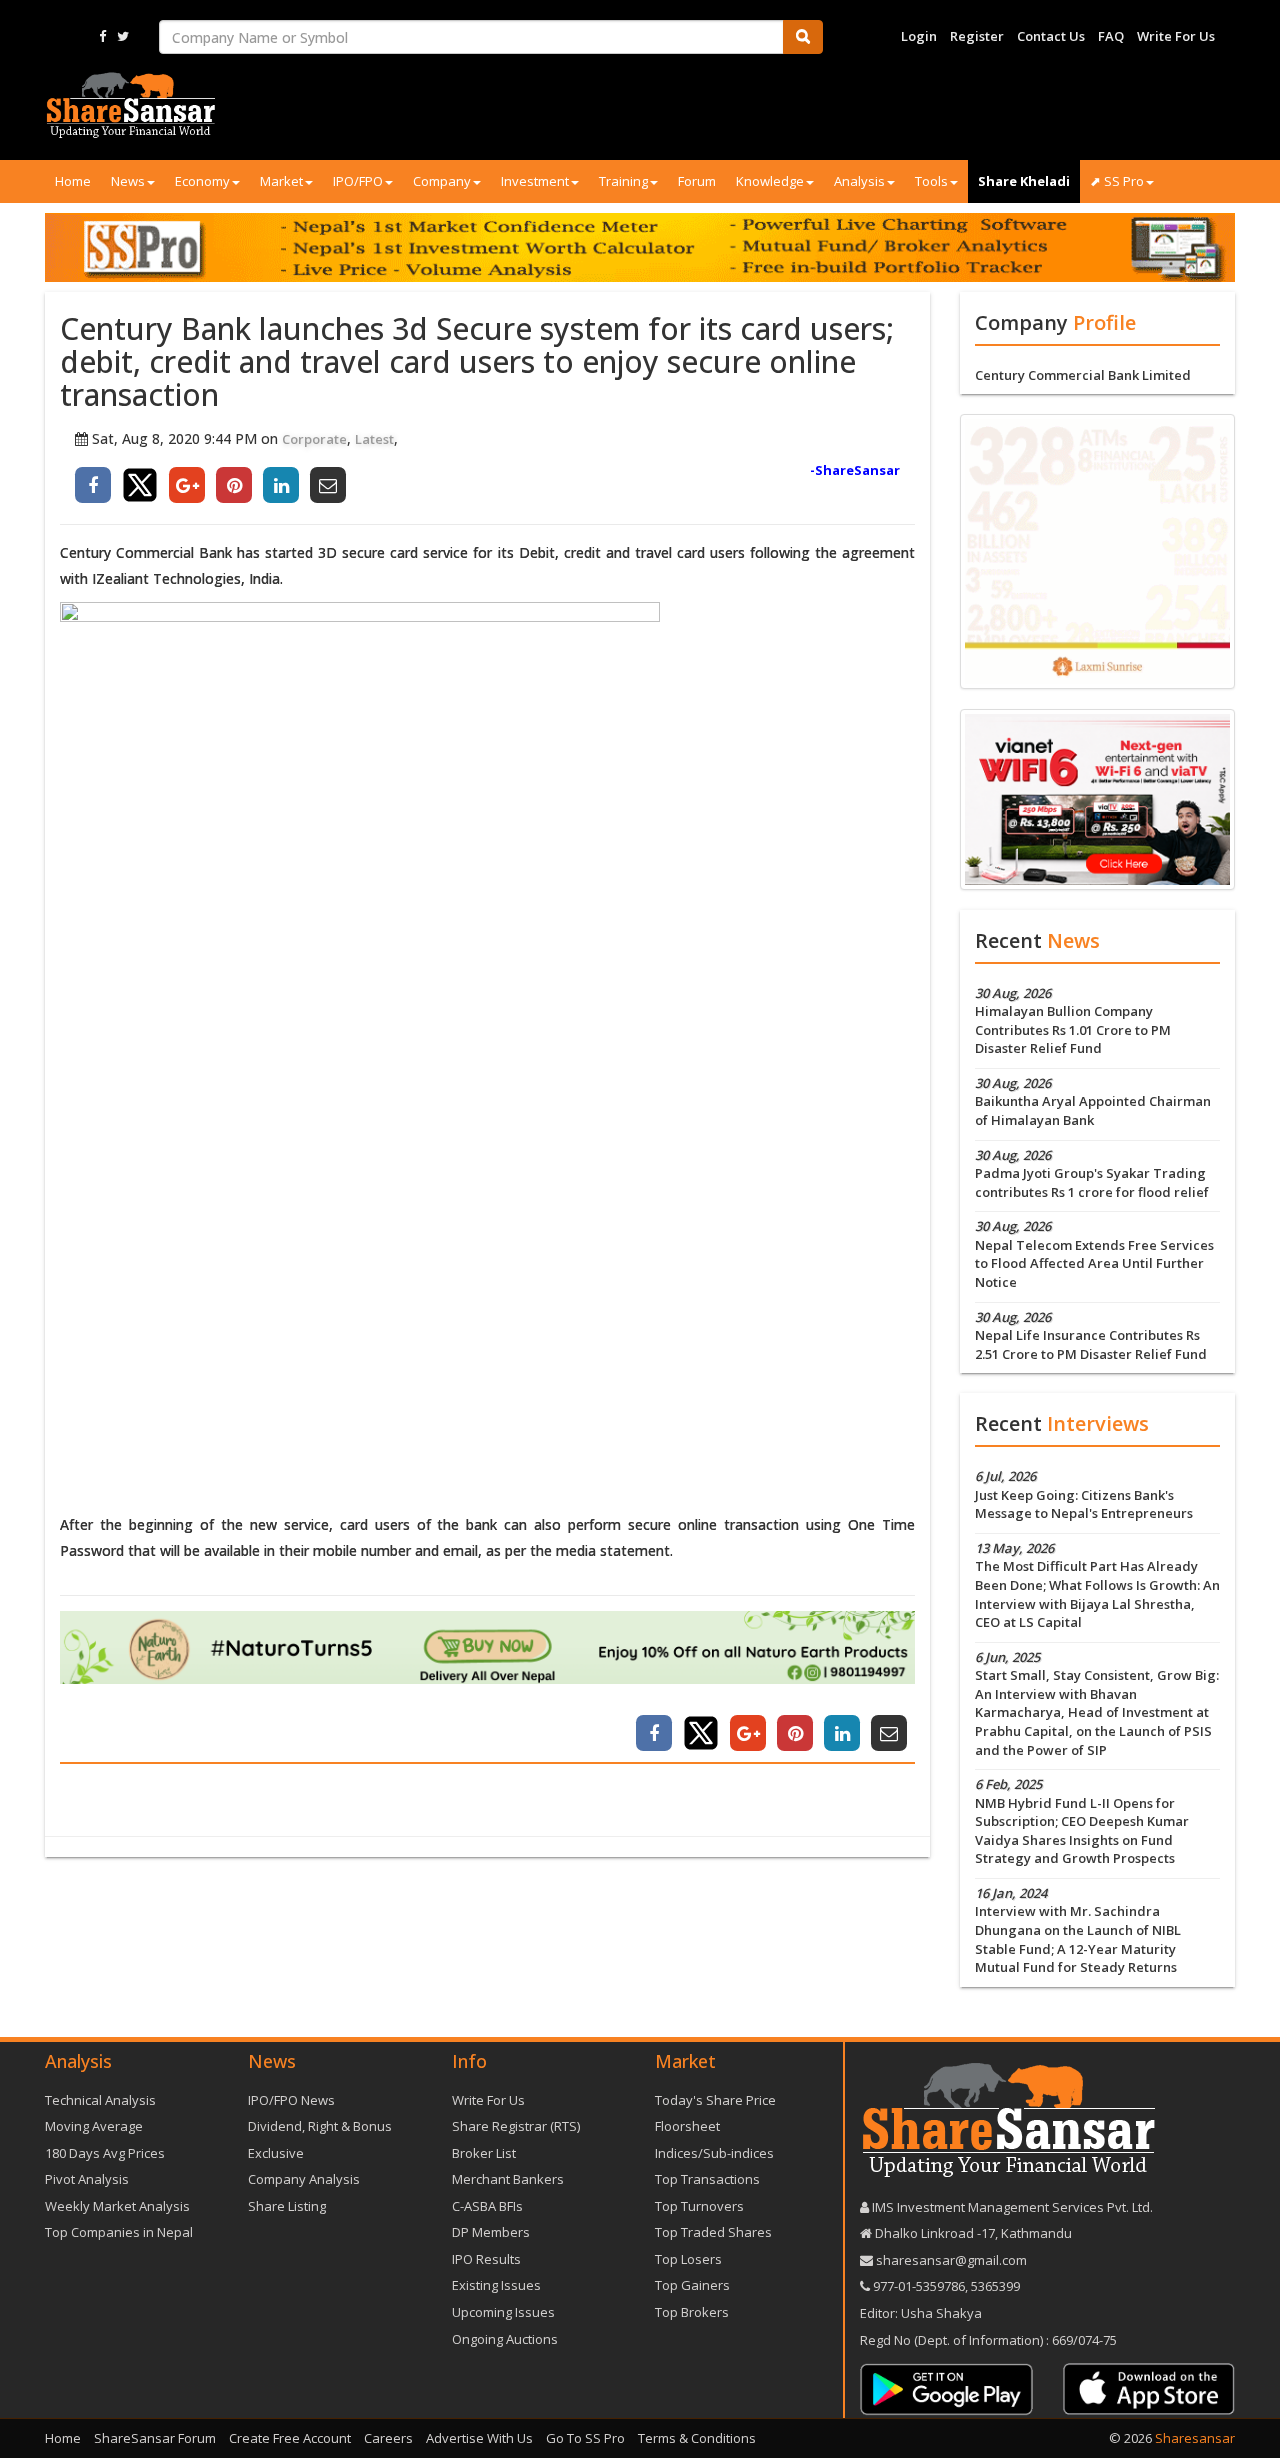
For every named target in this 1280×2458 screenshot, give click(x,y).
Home (73, 181)
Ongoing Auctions (505, 2339)
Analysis (859, 181)
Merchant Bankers (508, 2179)
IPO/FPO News (291, 2100)
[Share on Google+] (187, 485)
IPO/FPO (358, 181)
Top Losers (688, 2259)
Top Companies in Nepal (119, 2232)
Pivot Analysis (87, 2179)
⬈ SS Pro (1117, 181)
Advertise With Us (479, 2438)
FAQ (1111, 36)
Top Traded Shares (713, 2232)
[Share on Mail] (328, 485)
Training (623, 181)
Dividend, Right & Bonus (320, 2126)
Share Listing (287, 2206)
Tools (931, 181)
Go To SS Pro (585, 2438)
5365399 (994, 2286)
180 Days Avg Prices (105, 2153)
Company (442, 181)
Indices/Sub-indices (714, 2153)
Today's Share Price (715, 2100)
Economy (202, 181)
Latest (374, 439)
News (128, 181)
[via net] (1097, 798)
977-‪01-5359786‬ (919, 2286)
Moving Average (94, 2126)
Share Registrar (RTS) (516, 2126)
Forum (697, 181)
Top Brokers (692, 2312)
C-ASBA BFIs (487, 2206)
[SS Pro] (640, 247)
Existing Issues (496, 2285)
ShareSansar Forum (155, 2438)
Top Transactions (707, 2179)
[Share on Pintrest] (234, 485)
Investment (535, 181)
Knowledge (770, 181)
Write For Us (1176, 36)
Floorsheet (687, 2126)
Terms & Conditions (697, 2438)
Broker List (484, 2153)
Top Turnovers (699, 2206)
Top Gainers (692, 2285)
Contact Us (1051, 36)
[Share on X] (140, 485)
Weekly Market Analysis (117, 2206)
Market (281, 181)
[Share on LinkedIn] (281, 485)
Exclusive (276, 2153)
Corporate (314, 439)
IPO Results (486, 2259)
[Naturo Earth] (487, 1647)
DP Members (491, 2232)
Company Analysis (304, 2179)
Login (919, 36)
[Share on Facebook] (93, 485)
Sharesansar (1195, 2438)
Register (977, 36)
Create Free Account (290, 2438)
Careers (388, 2438)
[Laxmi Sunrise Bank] (1097, 550)
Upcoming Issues (503, 2312)
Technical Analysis (100, 2100)
